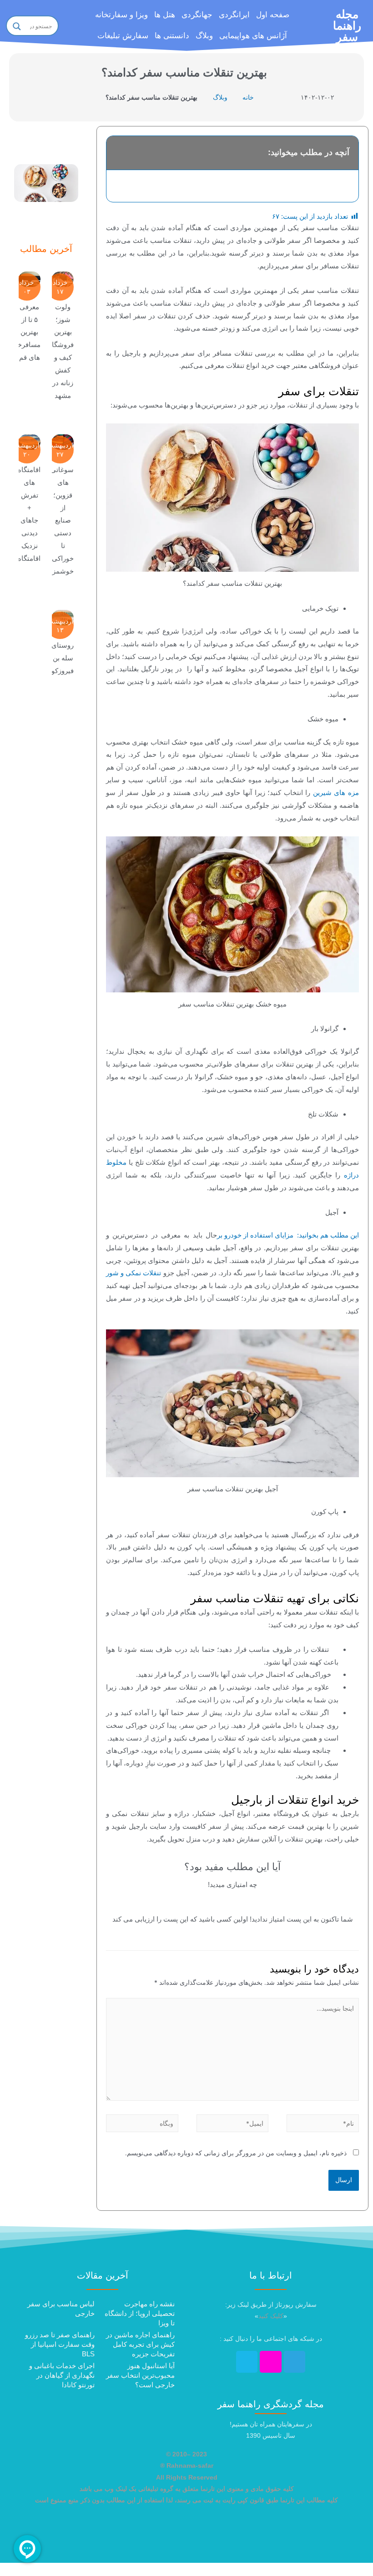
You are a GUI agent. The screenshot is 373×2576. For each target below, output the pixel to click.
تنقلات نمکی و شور (134, 1273)
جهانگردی (197, 15)
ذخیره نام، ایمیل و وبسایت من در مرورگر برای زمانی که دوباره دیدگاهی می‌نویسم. (236, 2153)
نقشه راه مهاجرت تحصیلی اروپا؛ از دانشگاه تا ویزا (140, 2313)
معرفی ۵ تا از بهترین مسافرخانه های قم (25, 332)
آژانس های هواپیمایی (253, 36)
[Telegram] (295, 2362)
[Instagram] (271, 2362)
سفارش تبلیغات (123, 36)
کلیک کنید (271, 2316)
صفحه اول (273, 15)
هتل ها (165, 15)
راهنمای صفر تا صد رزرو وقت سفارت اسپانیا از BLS (60, 2344)
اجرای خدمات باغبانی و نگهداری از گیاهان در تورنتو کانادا (62, 2375)
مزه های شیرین (336, 792)
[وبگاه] (142, 2125)
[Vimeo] (247, 2362)
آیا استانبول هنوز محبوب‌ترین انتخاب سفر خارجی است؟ (140, 2375)
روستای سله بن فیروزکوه (61, 658)
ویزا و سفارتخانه (121, 15)
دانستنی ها (172, 36)
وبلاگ (204, 36)
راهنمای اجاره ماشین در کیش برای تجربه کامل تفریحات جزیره (140, 2344)
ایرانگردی (234, 15)
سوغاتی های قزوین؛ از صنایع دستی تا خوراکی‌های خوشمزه (57, 520)
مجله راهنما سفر (347, 25)
